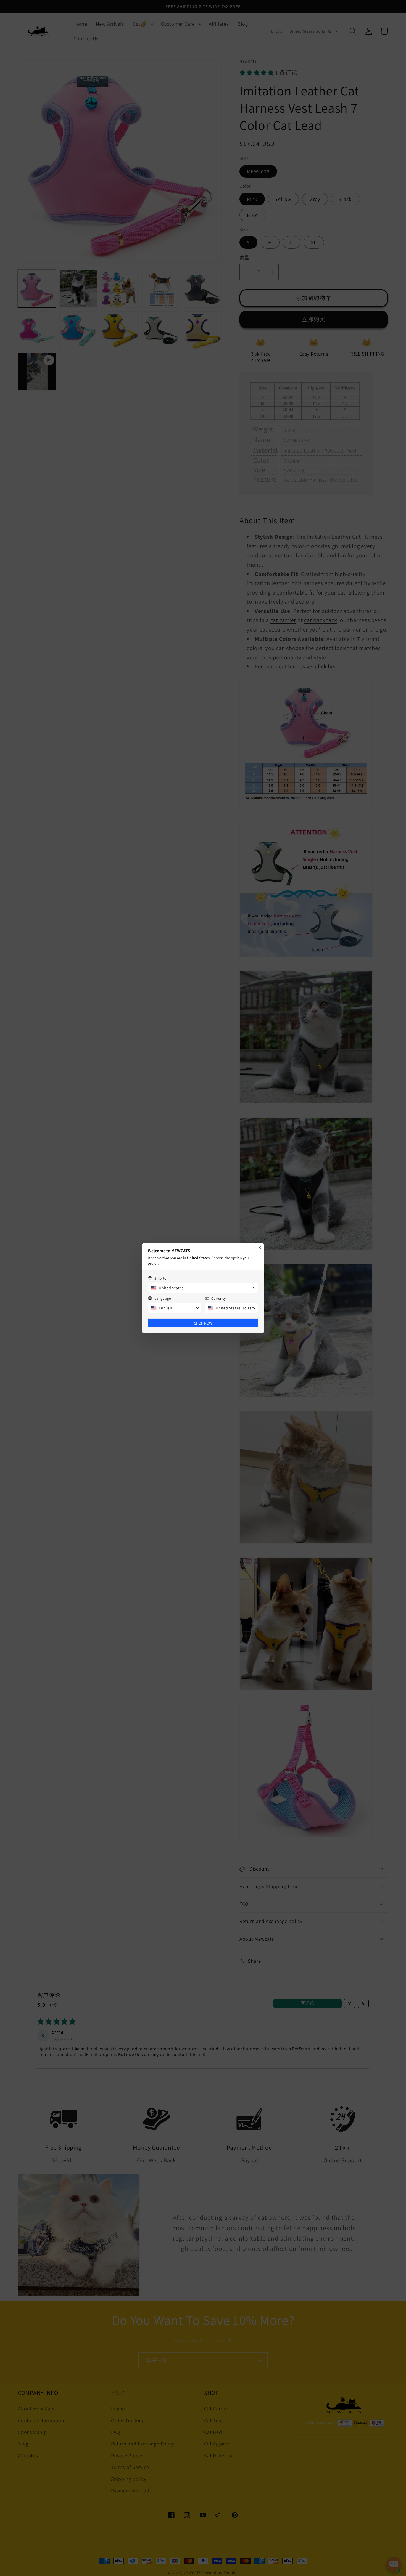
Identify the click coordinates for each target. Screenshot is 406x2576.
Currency (219, 1298)
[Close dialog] (260, 1248)
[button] (203, 1288)
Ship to (160, 1278)
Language (163, 1298)
